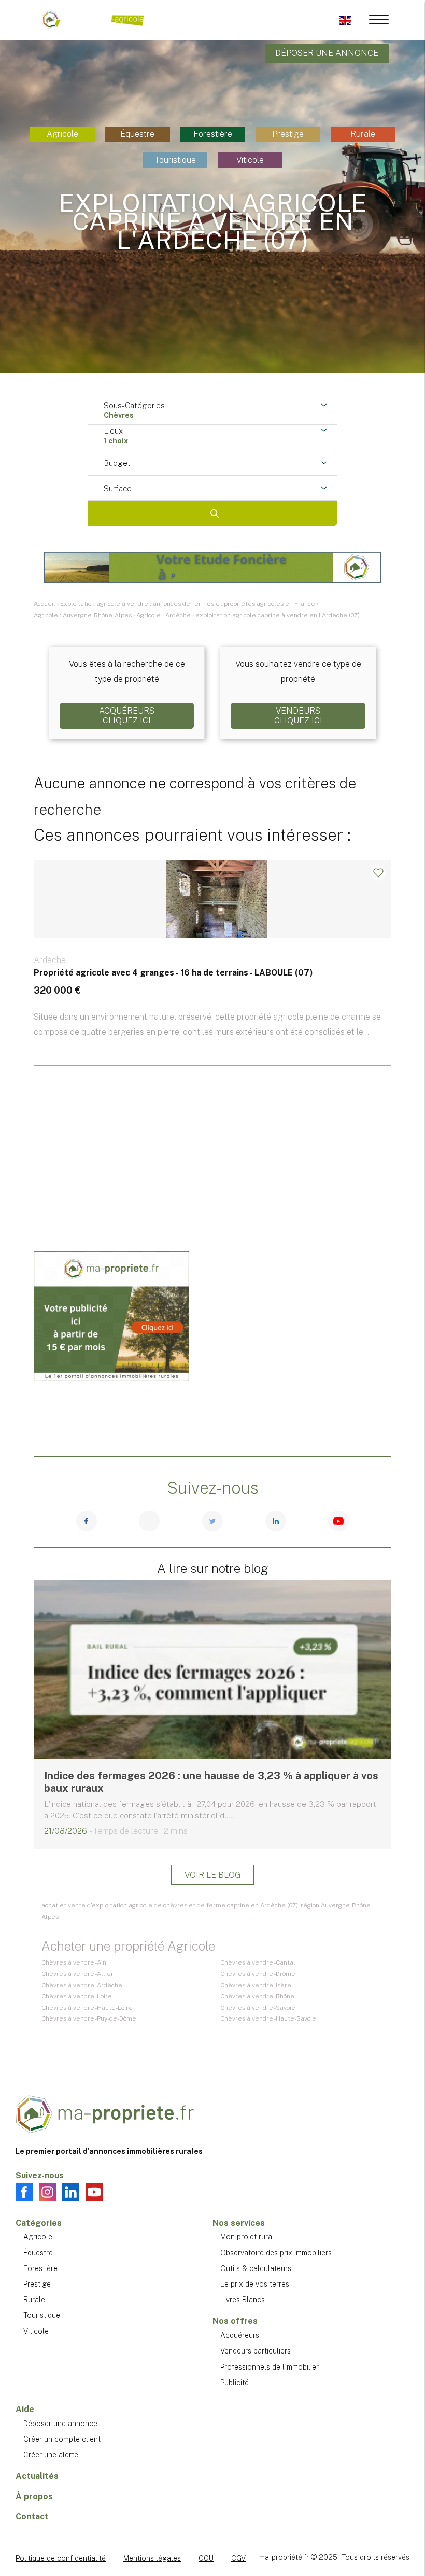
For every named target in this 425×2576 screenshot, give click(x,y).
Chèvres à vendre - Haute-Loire (87, 2008)
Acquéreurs (240, 2335)
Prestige (288, 134)
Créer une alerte (51, 2455)
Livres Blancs (243, 2300)
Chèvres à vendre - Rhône (257, 1996)
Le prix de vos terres (255, 2284)
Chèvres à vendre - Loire (77, 1996)
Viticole (250, 160)
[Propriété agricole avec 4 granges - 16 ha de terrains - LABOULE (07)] (212, 968)
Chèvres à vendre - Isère (256, 1985)
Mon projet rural (247, 2237)
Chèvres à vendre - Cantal (258, 1962)
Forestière (213, 134)
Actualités (37, 2476)
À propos (34, 2496)
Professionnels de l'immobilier (270, 2367)
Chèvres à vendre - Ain (74, 1962)
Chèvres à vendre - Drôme (258, 1974)
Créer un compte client (62, 2439)
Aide (25, 2409)
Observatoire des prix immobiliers (276, 2253)
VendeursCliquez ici (298, 716)
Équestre (137, 134)
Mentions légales (152, 2558)
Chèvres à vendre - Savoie (258, 2008)
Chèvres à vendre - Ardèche (82, 1985)
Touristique (175, 160)
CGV (238, 2558)
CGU (206, 2558)
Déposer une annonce (327, 53)
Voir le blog (212, 1875)
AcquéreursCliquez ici (127, 716)
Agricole (62, 134)
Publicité (235, 2383)
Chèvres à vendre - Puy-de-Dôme (89, 2018)
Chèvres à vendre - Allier (77, 1974)
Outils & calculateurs (256, 2268)
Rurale (363, 134)
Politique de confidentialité (61, 2558)
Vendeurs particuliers (256, 2351)
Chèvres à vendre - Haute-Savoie (268, 2018)
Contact (32, 2517)
